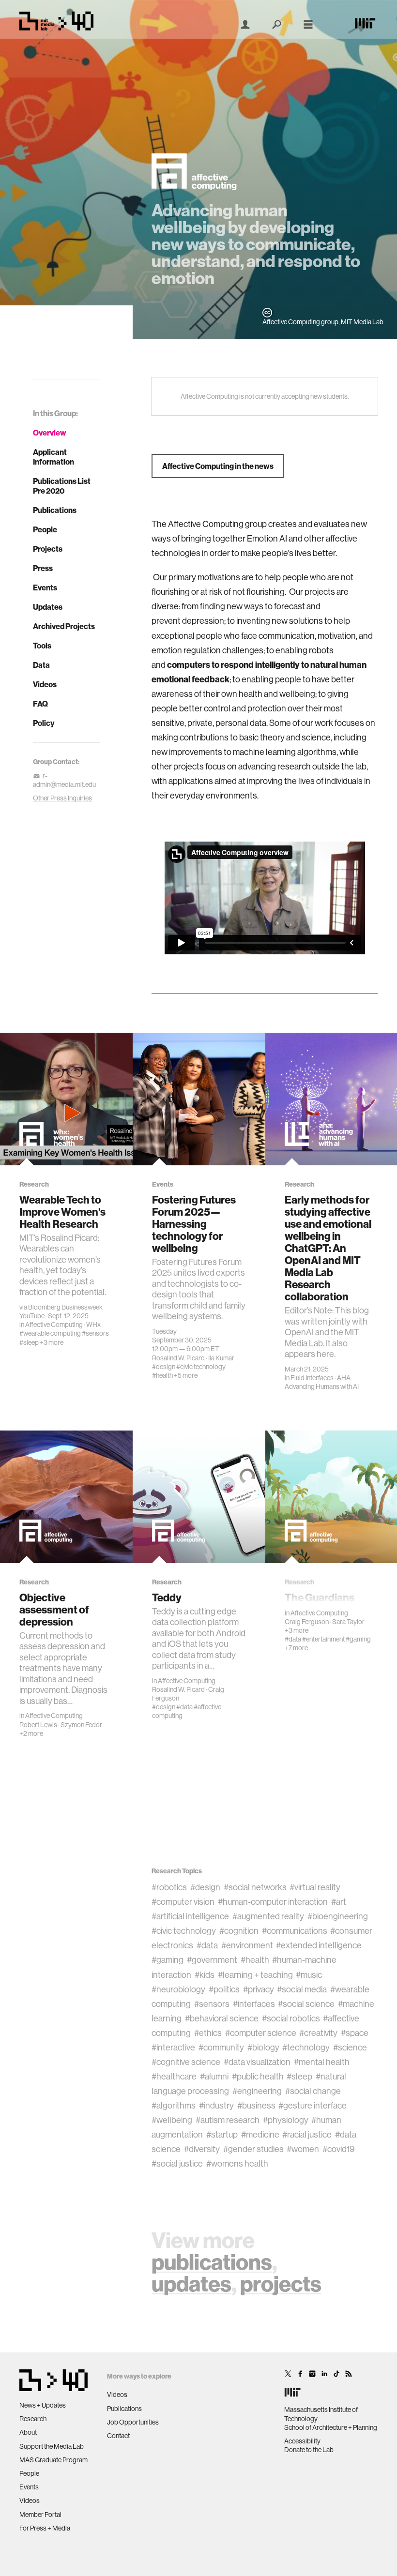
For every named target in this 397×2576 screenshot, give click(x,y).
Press (43, 568)
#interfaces (254, 2004)
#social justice (177, 2163)
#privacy (259, 1989)
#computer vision (183, 1902)
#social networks (255, 1887)
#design (164, 1367)
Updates (48, 607)
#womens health (237, 2163)
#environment (247, 1945)
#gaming (358, 1639)
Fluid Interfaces (312, 1378)
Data (41, 665)
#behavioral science (222, 2018)
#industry (216, 2105)
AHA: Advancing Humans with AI (322, 1382)
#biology (263, 2047)
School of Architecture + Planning (331, 2427)
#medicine (260, 2134)
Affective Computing (54, 1325)
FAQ (40, 704)
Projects (48, 549)
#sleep (29, 1342)
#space (355, 2033)
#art (339, 1902)
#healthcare (174, 2076)
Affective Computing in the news (218, 466)
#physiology (286, 2120)
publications (212, 2262)
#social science (306, 2004)
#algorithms (174, 2105)
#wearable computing (50, 1333)
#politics (224, 1989)
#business (256, 2105)
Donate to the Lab (309, 2450)
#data (184, 1707)
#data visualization (257, 2062)
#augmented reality (268, 1916)
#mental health (322, 2062)
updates (191, 2283)
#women (303, 2149)
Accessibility (302, 2441)
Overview (50, 433)
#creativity (318, 2033)
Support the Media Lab (52, 2446)
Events (45, 588)
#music (309, 1975)
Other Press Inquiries (62, 798)
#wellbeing (172, 2120)
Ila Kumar (221, 1358)
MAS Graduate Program (53, 2460)
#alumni (214, 2076)
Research (33, 2419)
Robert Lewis (38, 1725)
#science (350, 2047)
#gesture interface (313, 2105)
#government (212, 1960)
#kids (205, 1975)
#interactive (173, 2047)
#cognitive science (186, 2062)
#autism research (228, 2120)
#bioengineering (338, 1916)
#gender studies (253, 2149)
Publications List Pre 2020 (62, 486)
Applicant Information (53, 457)
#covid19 (338, 2149)
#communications (295, 1931)
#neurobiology (178, 1989)
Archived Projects (64, 626)
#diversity (202, 2149)
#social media (302, 1989)
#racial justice (307, 2134)
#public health (258, 2076)
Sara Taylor (348, 1622)
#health (162, 1375)
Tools (42, 646)
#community (221, 2047)
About (28, 2432)
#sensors (95, 1333)
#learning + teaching (255, 1975)
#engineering (257, 2091)
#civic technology (201, 1367)
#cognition (239, 1931)
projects (281, 2283)
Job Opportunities (133, 2422)
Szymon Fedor (81, 1725)
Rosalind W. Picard (178, 1358)
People (45, 529)
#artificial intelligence (190, 1916)
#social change (313, 2091)
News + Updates (43, 2405)
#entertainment (323, 1639)
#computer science (261, 2033)
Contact (118, 2436)
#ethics (208, 2033)
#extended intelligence (319, 1945)
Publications (55, 510)
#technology (306, 2047)
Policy (44, 723)
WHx (93, 1325)
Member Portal (40, 2515)
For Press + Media (45, 2528)
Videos (45, 684)
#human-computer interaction (273, 1902)
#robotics (169, 1887)
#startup (222, 2134)
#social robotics (291, 2018)
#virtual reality (315, 1887)
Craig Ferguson (307, 1622)
